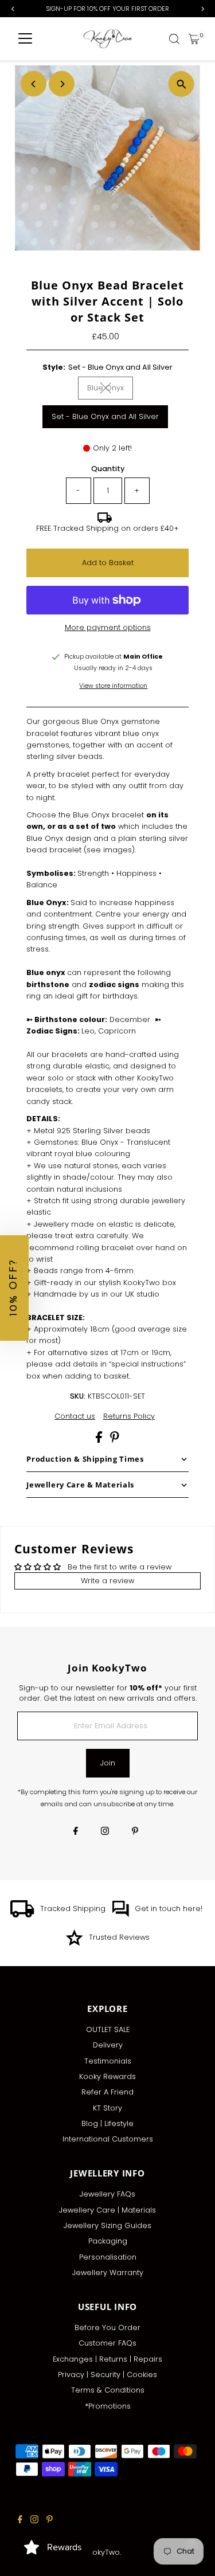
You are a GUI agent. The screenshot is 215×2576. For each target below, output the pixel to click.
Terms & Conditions (108, 2390)
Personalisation (108, 2257)
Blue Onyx (110, 389)
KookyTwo (101, 2552)
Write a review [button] (107, 1581)
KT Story (107, 2108)
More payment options (108, 627)
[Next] (62, 84)
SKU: (78, 1396)
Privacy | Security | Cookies (107, 2375)
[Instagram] (105, 1832)
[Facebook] (76, 1832)
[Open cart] (194, 39)
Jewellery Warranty (108, 2272)
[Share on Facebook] (100, 1440)
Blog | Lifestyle (107, 2123)
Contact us (75, 1417)
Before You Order (107, 2328)
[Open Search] (174, 39)
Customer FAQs (107, 2343)
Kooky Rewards (107, 2076)
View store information (113, 686)
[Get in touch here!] (120, 1915)
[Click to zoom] (181, 84)
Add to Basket (108, 563)
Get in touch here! (169, 1908)
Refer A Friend (107, 2092)
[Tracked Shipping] (22, 1915)
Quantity (108, 469)
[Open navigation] (25, 39)
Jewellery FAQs (107, 2194)
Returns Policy (129, 1417)
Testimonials (108, 2061)
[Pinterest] (135, 1832)
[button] (14, 1288)
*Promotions (108, 2406)
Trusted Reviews (119, 1937)
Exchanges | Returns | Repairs (107, 2359)
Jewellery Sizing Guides (107, 2225)
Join (108, 1763)
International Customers (108, 2139)
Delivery (108, 2045)
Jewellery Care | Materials (107, 2210)
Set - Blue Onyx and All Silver (105, 416)
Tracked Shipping (73, 1908)
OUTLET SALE (108, 2029)
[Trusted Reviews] (74, 1943)
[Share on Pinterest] (115, 1440)
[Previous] (34, 84)
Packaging (108, 2241)
